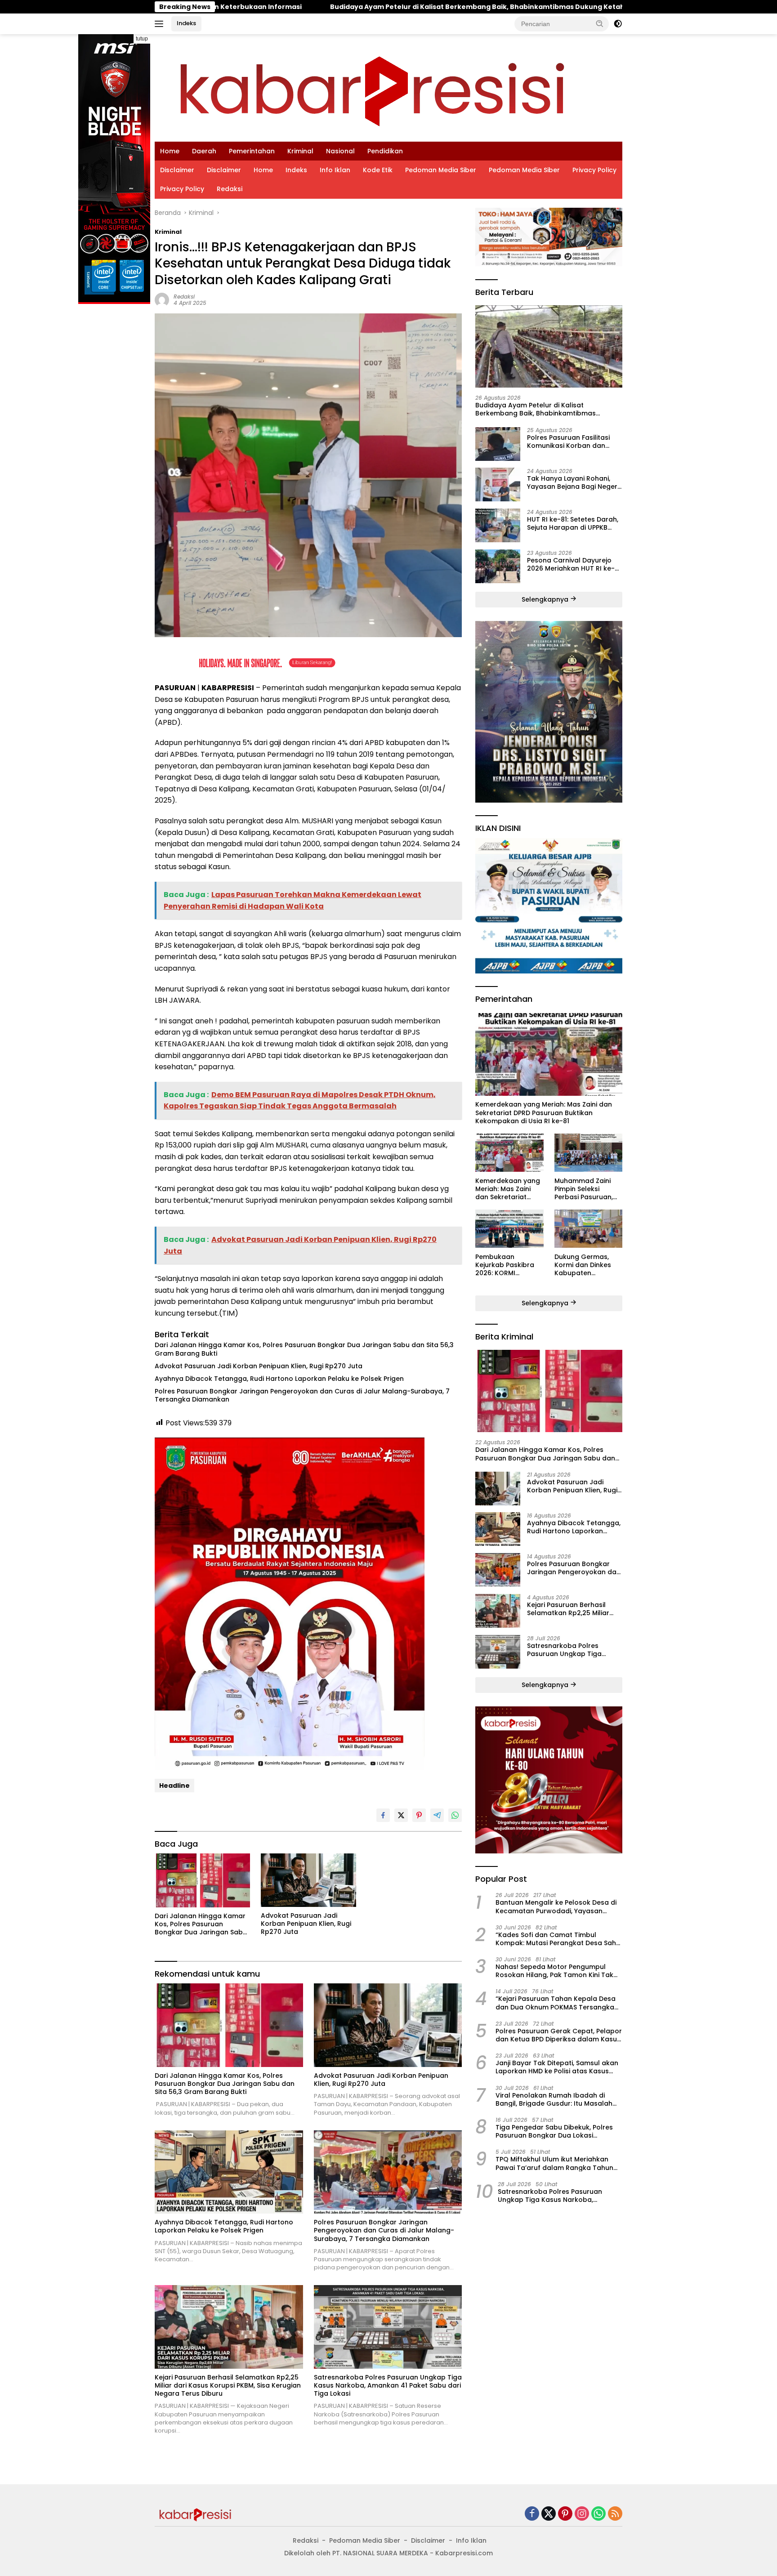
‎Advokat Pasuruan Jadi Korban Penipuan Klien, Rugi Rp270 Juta (259, 1366)
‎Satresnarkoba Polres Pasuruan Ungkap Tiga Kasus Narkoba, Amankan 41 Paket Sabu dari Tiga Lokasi (388, 2386)
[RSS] (615, 2514)
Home (170, 151)
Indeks (186, 23)
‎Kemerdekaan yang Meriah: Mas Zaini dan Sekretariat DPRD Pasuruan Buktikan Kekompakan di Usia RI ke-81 (544, 1113)
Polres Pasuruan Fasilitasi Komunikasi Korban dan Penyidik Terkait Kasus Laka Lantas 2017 (572, 441)
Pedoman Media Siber (441, 170)
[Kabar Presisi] (372, 87)
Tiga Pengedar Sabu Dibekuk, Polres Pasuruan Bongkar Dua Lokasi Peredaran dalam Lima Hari (554, 2131)
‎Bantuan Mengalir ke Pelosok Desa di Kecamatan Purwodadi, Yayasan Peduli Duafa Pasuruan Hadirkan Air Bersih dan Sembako (556, 1906)
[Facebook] (532, 2514)
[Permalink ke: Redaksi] (162, 299)
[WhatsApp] (598, 2514)
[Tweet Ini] (401, 1815)
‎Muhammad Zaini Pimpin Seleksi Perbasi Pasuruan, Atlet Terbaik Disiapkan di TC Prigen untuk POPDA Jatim (586, 1189)
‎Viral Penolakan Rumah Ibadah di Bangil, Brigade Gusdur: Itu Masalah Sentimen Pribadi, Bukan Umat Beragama (554, 2099)
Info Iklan (335, 170)
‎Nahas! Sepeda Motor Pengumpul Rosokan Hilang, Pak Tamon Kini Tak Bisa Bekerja (554, 1970)
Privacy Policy (594, 170)
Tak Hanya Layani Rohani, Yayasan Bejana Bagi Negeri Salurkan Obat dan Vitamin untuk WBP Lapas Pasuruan (573, 482)
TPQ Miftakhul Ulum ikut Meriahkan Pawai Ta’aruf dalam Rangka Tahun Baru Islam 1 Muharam (554, 2163)
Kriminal (300, 151)
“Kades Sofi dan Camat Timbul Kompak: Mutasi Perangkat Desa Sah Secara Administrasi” (556, 1938)
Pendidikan (385, 151)
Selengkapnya (546, 599)
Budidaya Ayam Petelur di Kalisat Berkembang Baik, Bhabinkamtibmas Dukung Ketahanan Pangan (319, 7)
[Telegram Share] (437, 1815)
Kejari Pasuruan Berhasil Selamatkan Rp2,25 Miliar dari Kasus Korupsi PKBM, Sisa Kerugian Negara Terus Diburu (228, 2386)
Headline (174, 1786)
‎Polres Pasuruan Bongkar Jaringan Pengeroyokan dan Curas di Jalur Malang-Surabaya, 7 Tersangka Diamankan (302, 1395)
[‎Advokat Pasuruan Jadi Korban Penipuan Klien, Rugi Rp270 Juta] (308, 1880)
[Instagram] (582, 2514)
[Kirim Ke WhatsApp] (455, 1815)
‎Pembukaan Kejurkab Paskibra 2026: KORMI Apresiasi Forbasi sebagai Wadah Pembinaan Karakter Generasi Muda (509, 1265)
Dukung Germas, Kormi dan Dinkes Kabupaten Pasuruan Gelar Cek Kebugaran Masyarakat (587, 1265)
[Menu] (161, 24)
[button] (600, 23)
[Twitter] (549, 2514)
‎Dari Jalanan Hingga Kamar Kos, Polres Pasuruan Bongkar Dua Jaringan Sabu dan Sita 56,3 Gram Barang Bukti (304, 1349)
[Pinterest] (565, 2514)
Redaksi (230, 189)
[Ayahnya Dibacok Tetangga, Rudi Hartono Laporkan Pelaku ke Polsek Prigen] (229, 2172)
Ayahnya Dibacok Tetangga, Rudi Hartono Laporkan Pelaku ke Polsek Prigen (279, 1379)
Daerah (204, 151)
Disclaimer (177, 170)
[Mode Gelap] (618, 24)
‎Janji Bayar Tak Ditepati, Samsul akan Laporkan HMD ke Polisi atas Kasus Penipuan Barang (557, 2067)
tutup (142, 39)
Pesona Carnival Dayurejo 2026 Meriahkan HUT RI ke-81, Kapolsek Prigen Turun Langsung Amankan (571, 564)
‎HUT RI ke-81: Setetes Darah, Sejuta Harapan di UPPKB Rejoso (573, 523)
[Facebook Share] (383, 1815)
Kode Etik (378, 170)
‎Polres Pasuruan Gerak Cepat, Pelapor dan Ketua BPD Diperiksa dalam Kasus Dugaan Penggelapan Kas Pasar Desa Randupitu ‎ (559, 2035)
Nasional (340, 151)
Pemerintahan (252, 151)
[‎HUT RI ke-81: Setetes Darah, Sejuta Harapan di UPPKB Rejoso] (498, 525)
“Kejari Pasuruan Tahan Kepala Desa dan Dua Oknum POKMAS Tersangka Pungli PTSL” (556, 2003)
